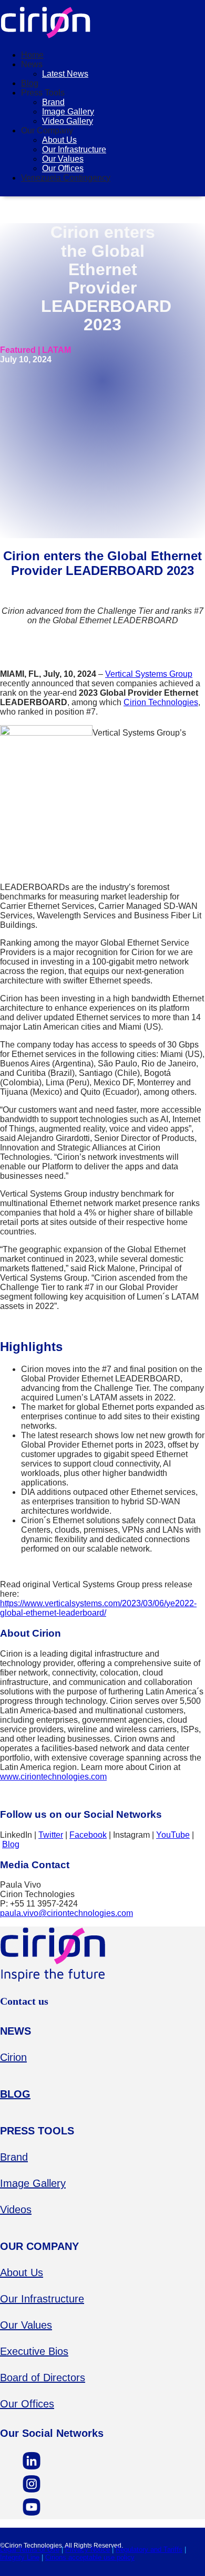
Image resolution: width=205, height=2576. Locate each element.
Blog (30, 83)
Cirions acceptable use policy (90, 2557)
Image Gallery (68, 112)
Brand (53, 102)
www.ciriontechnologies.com (53, 1777)
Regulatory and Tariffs (149, 2549)
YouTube (173, 1835)
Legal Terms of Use (30, 2549)
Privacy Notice (88, 2549)
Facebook (88, 1835)
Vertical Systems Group (149, 674)
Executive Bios (34, 2351)
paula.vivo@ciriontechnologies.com (66, 1913)
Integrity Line (20, 2557)
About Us (59, 140)
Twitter (51, 1835)
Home (32, 55)
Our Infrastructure (74, 149)
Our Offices (63, 168)
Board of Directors (43, 2378)
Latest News (65, 74)
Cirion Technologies (161, 702)
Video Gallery (68, 121)
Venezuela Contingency (66, 178)
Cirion (13, 2057)
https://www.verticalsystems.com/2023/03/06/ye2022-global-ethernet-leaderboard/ (98, 1608)
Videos (16, 2210)
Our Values (63, 159)
